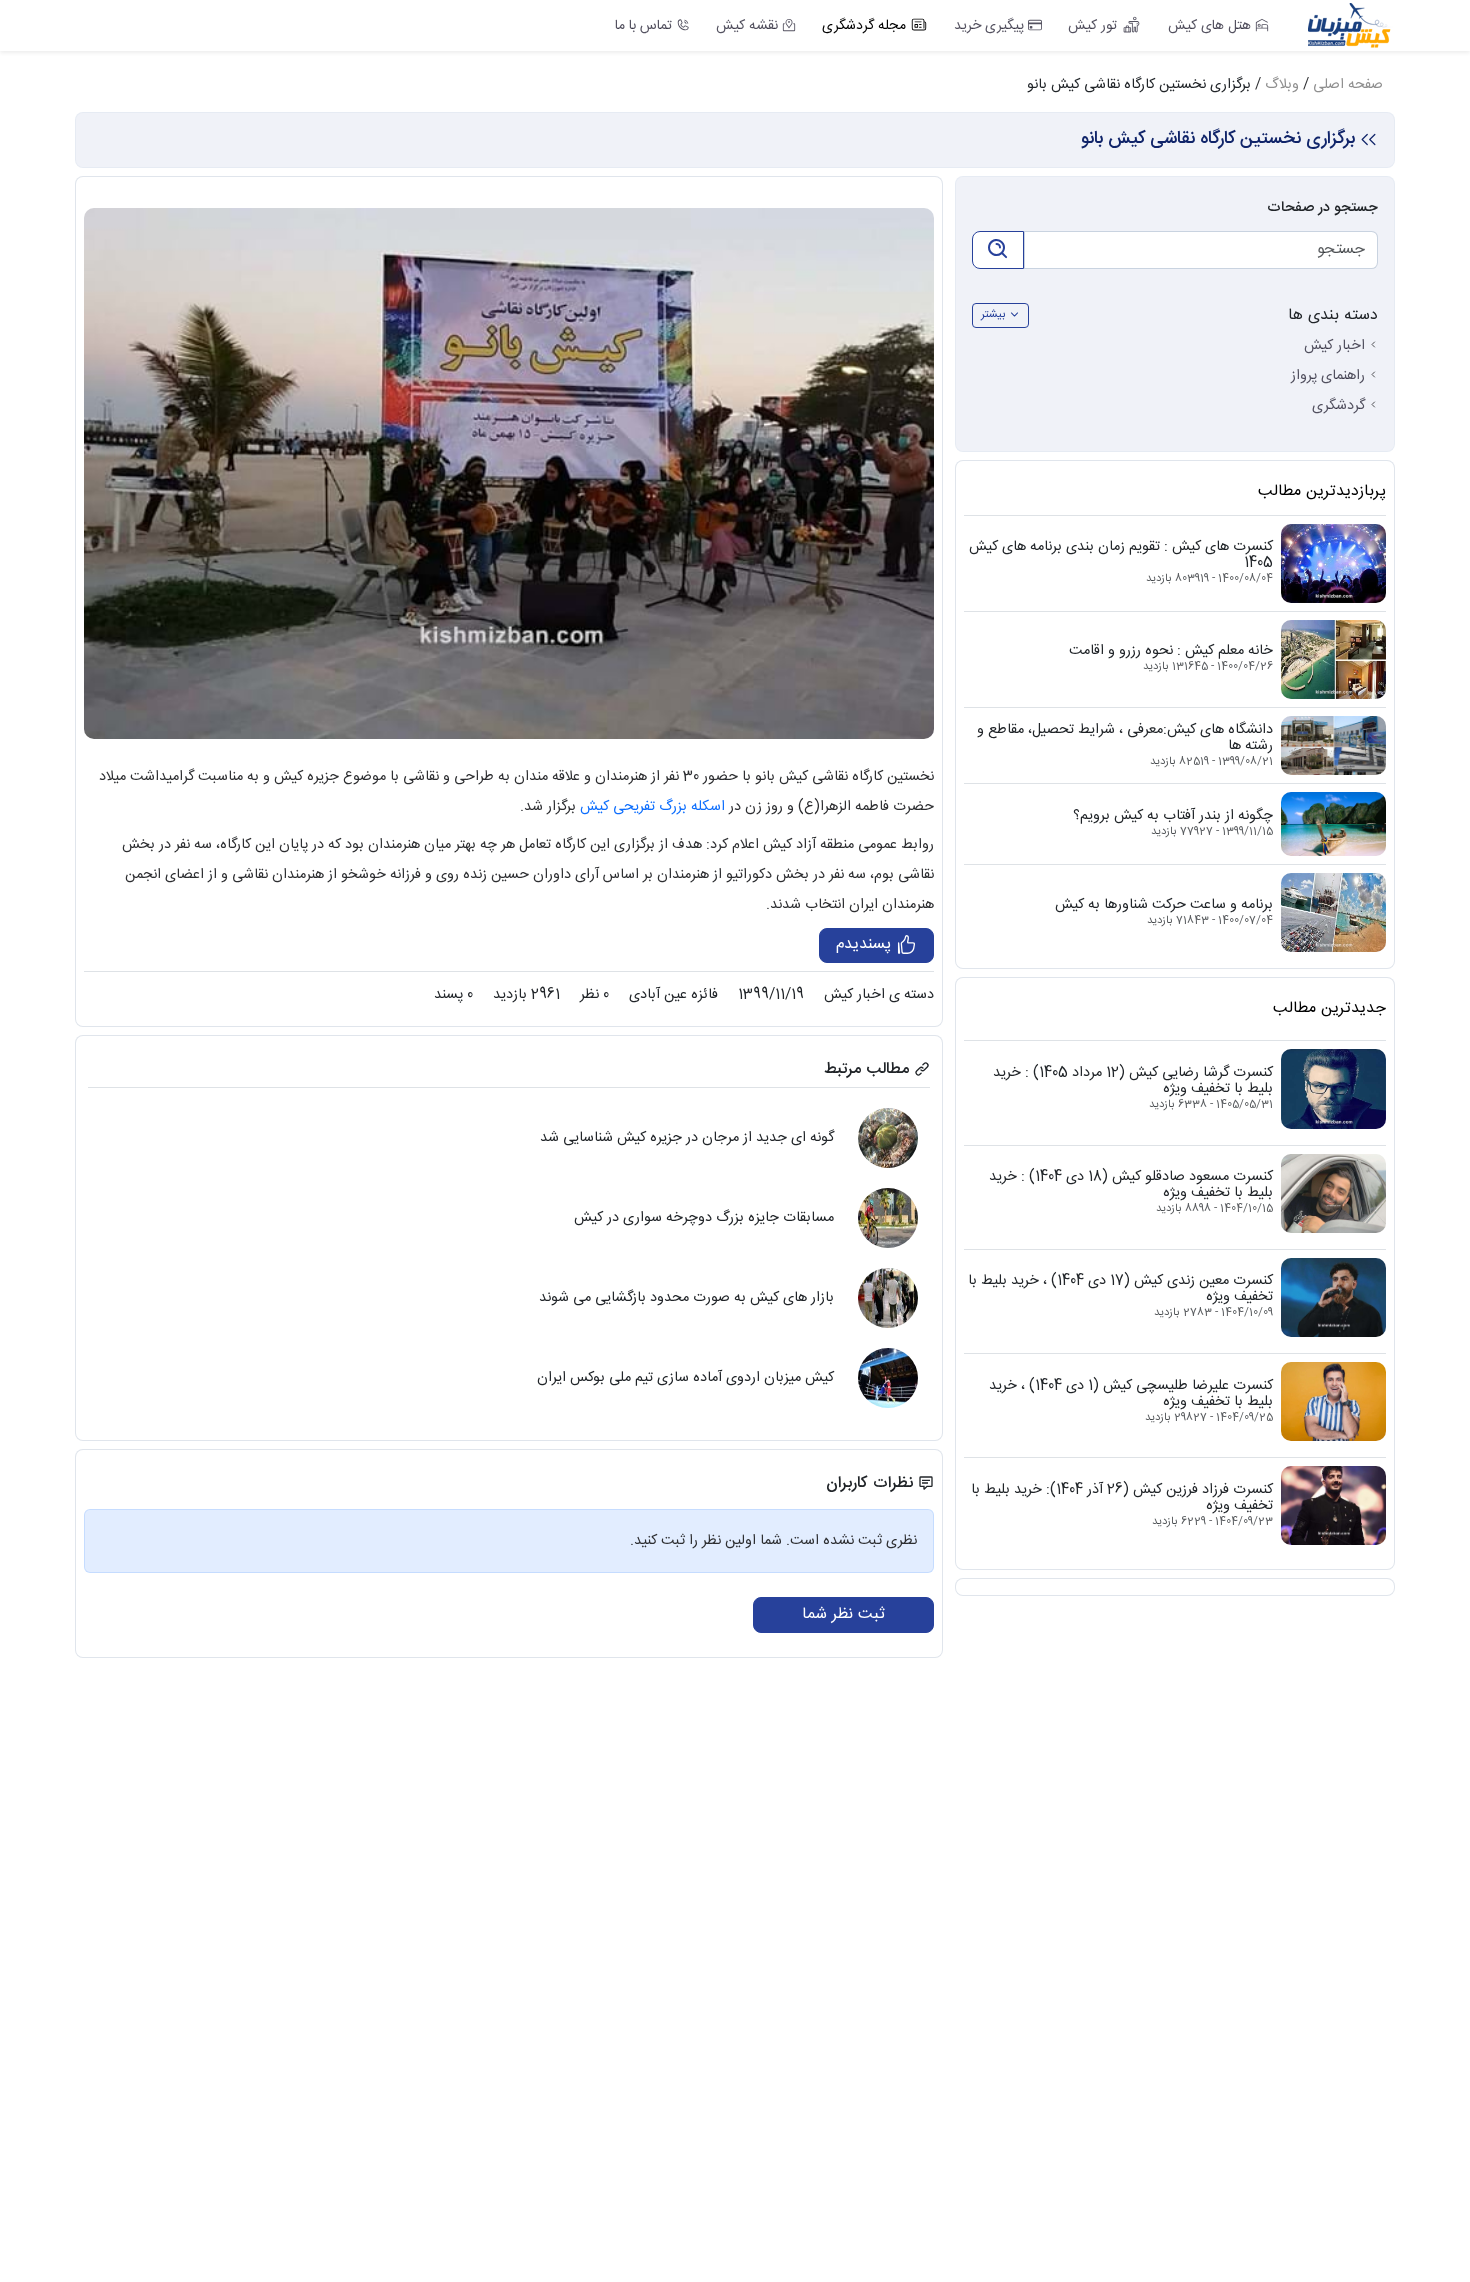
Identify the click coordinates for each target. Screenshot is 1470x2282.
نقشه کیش (747, 26)
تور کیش (1092, 26)
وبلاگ (1282, 85)
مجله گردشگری (864, 26)
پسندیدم (866, 944)
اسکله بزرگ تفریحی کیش (652, 807)
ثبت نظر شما (843, 1614)
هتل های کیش (1209, 26)
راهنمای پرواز (1328, 376)
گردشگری (1338, 406)
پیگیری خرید (989, 26)
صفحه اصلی (1348, 85)
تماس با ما (643, 26)
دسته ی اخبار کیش (879, 995)
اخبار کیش (1334, 346)
